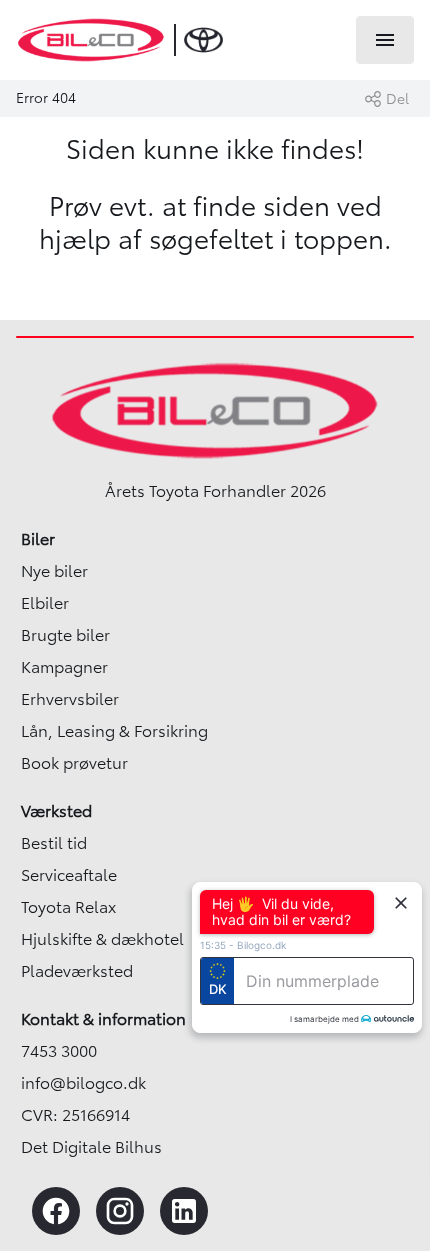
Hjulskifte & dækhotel (102, 939)
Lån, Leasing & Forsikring (114, 731)
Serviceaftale (69, 875)
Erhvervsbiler (70, 699)
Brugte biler (65, 635)
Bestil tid (54, 843)
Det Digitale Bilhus (91, 1147)
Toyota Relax (68, 907)
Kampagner (64, 667)
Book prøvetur (74, 763)
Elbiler (45, 603)
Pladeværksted (77, 971)
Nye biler (54, 571)
